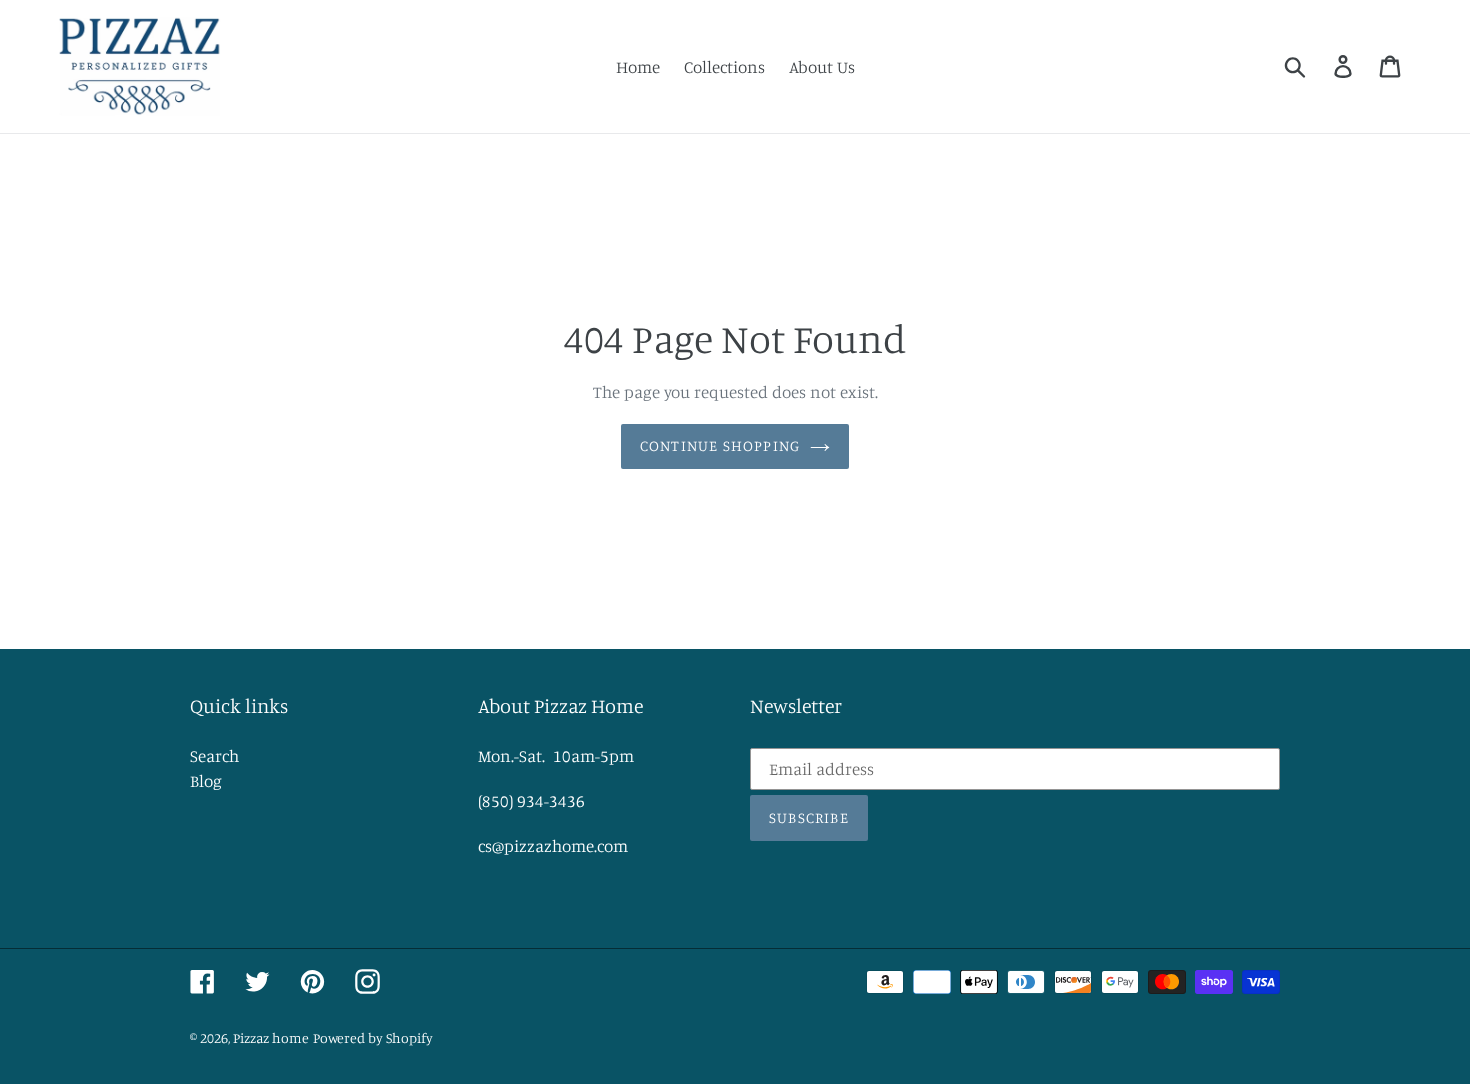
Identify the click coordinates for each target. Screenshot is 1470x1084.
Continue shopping (720, 445)
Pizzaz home (271, 1037)
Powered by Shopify (373, 1037)
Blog (206, 780)
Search (214, 755)
